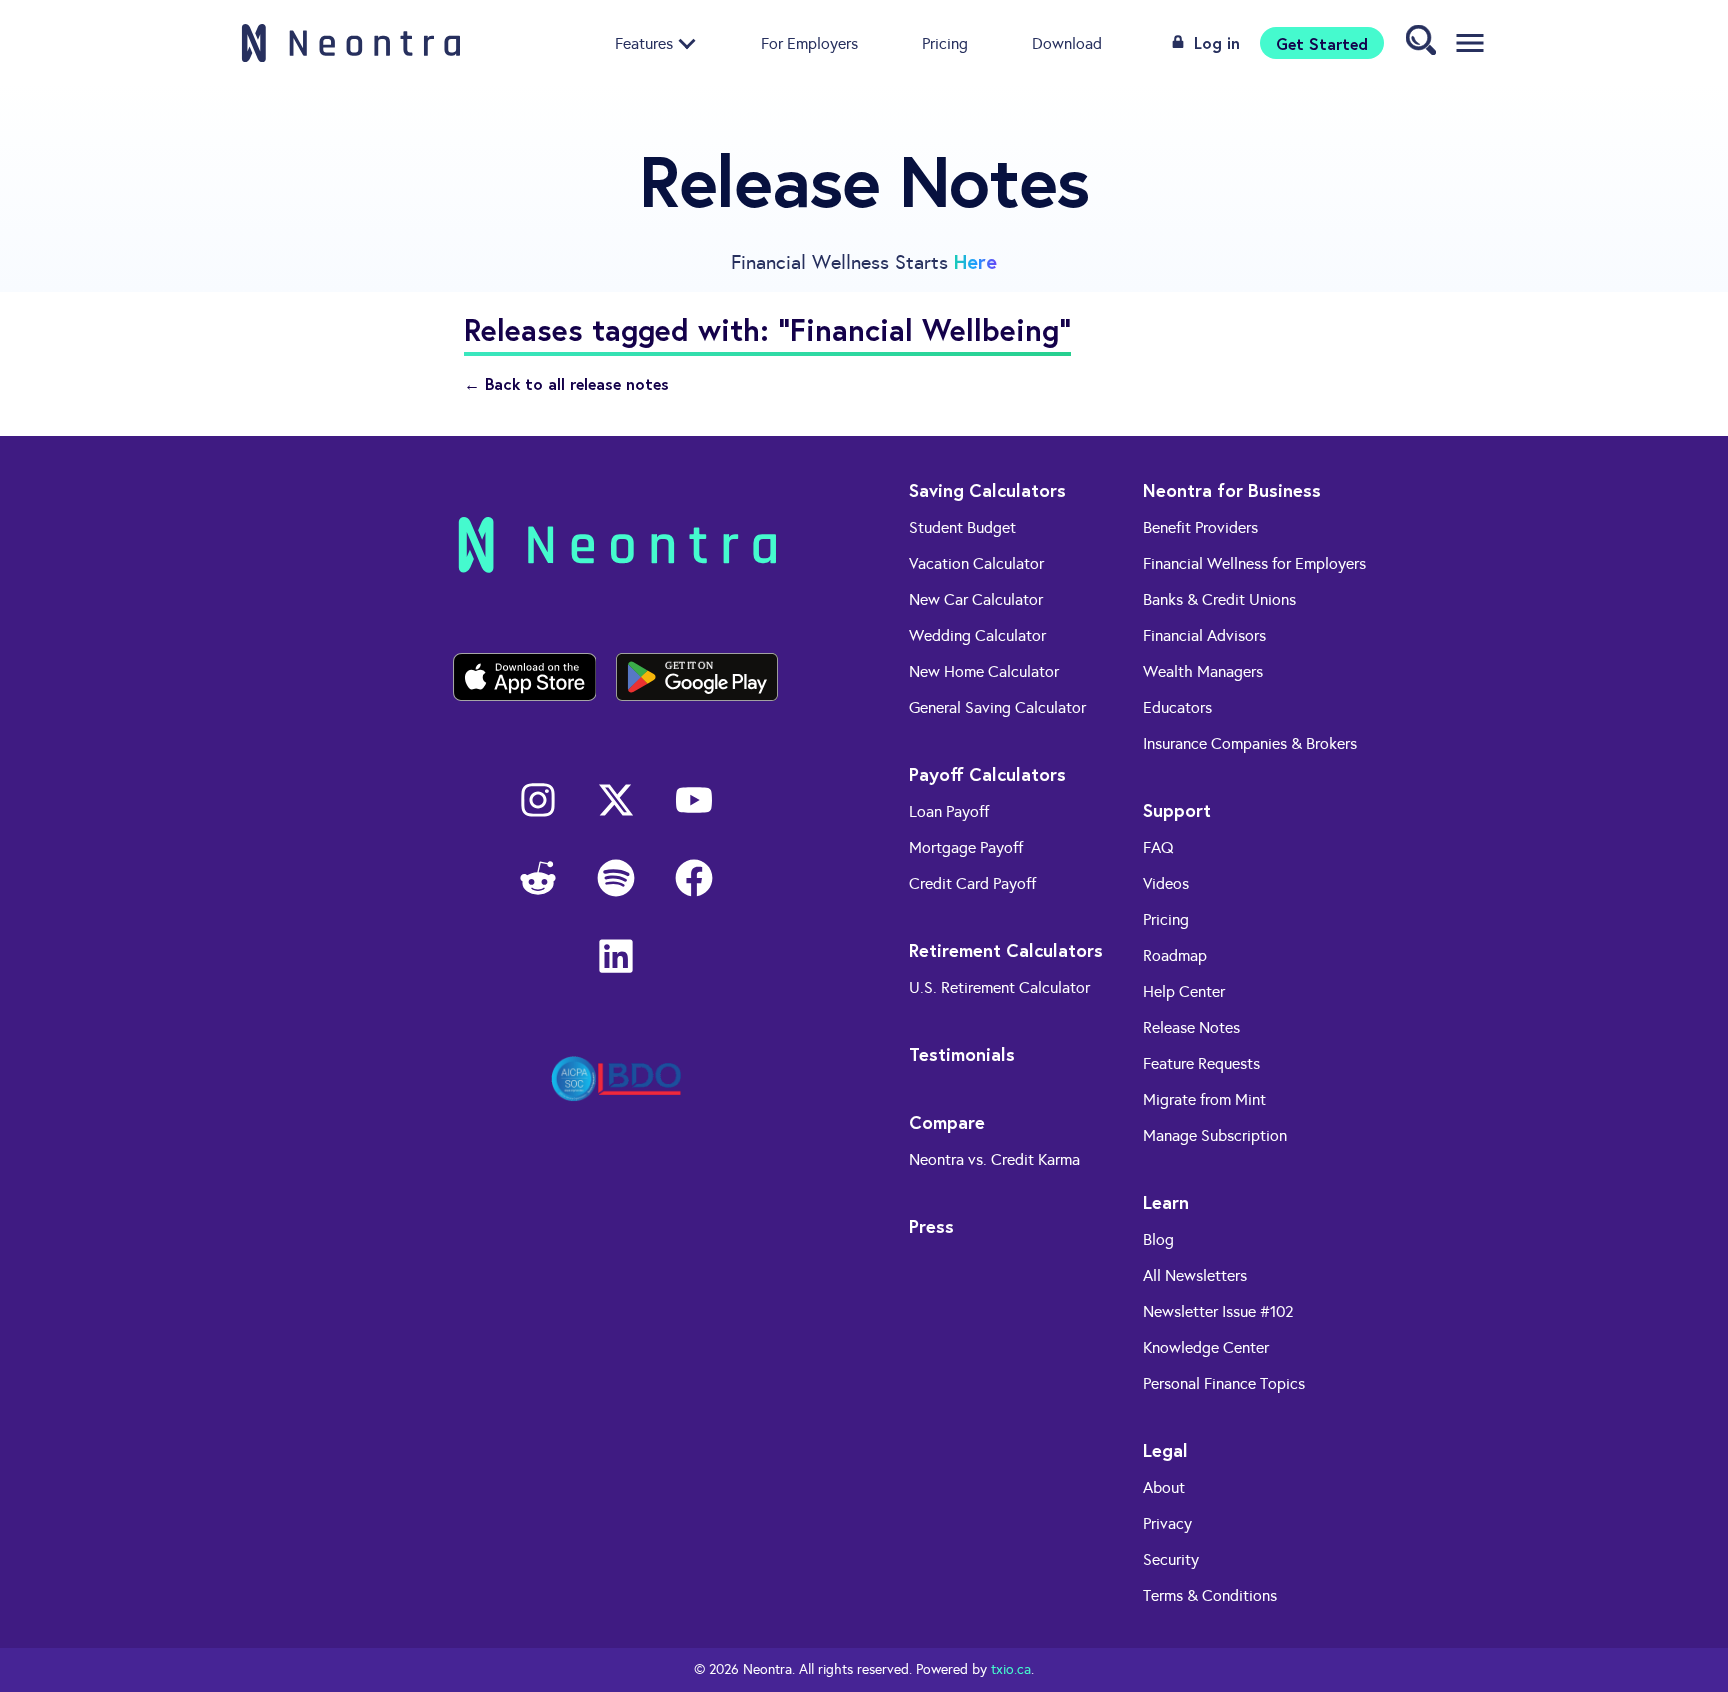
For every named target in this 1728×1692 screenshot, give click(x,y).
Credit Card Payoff (972, 883)
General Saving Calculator (997, 707)
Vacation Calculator (976, 563)
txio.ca (1011, 1669)
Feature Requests (1201, 1063)
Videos (1166, 883)
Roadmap (1175, 955)
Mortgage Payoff (966, 847)
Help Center (1184, 991)
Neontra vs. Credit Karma (994, 1159)
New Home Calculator (984, 671)
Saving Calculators (987, 490)
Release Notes (1191, 1027)
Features (644, 42)
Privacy (1167, 1523)
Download (1067, 42)
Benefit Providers (1200, 527)
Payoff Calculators (987, 774)
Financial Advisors (1204, 635)
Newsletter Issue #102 (1218, 1311)
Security (1171, 1559)
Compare (947, 1122)
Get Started (1322, 42)
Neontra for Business (1232, 490)
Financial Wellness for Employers (1254, 563)
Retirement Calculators (1006, 950)
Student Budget (962, 527)
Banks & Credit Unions (1219, 599)
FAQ (1158, 847)
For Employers (809, 42)
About (1164, 1487)
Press (931, 1226)
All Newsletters (1195, 1275)
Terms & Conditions (1210, 1595)
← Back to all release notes (566, 383)
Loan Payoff (949, 811)
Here (975, 261)
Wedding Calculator (977, 635)
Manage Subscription (1215, 1135)
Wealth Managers (1203, 671)
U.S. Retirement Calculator (999, 987)
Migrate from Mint (1204, 1099)
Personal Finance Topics (1224, 1383)
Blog (1158, 1239)
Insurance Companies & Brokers (1250, 743)
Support (1177, 810)
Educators (1177, 707)
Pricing (945, 42)
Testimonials (962, 1054)
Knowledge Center (1206, 1347)
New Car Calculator (976, 599)
